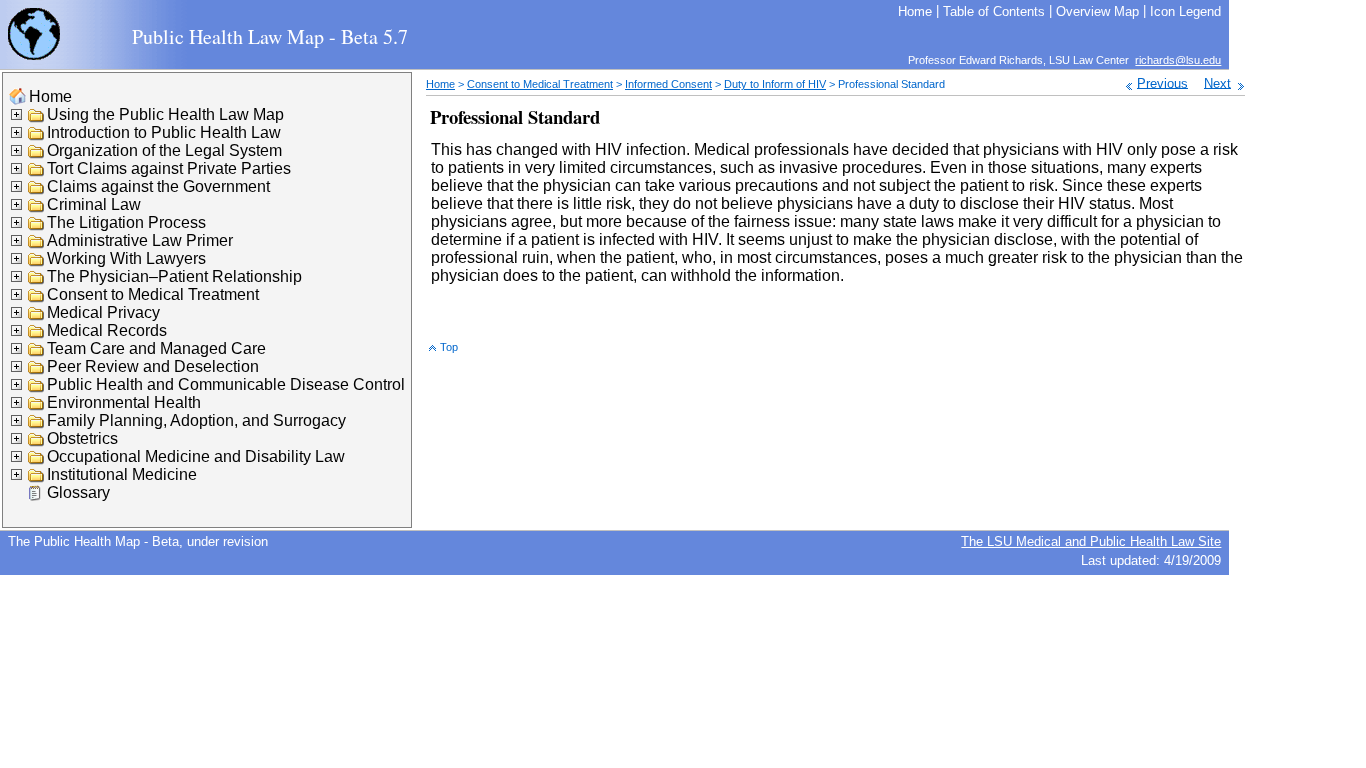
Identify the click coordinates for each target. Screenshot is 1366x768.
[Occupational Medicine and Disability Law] (37, 460)
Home (50, 96)
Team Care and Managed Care (156, 348)
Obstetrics (82, 438)
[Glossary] (37, 496)
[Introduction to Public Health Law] (37, 136)
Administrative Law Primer (140, 240)
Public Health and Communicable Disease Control (226, 384)
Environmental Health (124, 402)
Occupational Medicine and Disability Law (196, 456)
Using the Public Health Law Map (165, 114)
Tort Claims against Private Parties (169, 168)
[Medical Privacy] (37, 316)
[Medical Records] (37, 334)
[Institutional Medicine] (37, 478)
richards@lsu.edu (1178, 60)
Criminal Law (94, 204)
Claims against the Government (158, 186)
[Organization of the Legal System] (37, 154)
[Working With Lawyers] (37, 262)
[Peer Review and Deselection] (37, 370)
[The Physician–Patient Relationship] (37, 280)
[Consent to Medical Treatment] (37, 298)
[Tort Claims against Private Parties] (37, 172)
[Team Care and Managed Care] (37, 352)
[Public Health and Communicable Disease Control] (37, 388)
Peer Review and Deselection (153, 366)
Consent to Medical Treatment (153, 294)
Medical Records (107, 330)
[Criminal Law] (37, 208)
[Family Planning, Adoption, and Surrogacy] (37, 424)
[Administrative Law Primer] (37, 244)
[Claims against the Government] (37, 190)
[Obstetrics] (37, 442)
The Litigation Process (126, 222)
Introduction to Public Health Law (164, 132)
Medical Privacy (103, 312)
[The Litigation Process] (37, 226)
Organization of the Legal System (164, 150)
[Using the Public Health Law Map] (37, 118)
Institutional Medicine (122, 474)
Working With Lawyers (126, 258)
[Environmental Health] (37, 406)
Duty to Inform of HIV (775, 84)
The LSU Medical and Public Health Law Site (1091, 541)
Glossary (78, 492)
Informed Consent (668, 84)
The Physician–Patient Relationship (174, 276)
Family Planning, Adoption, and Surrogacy (196, 420)
